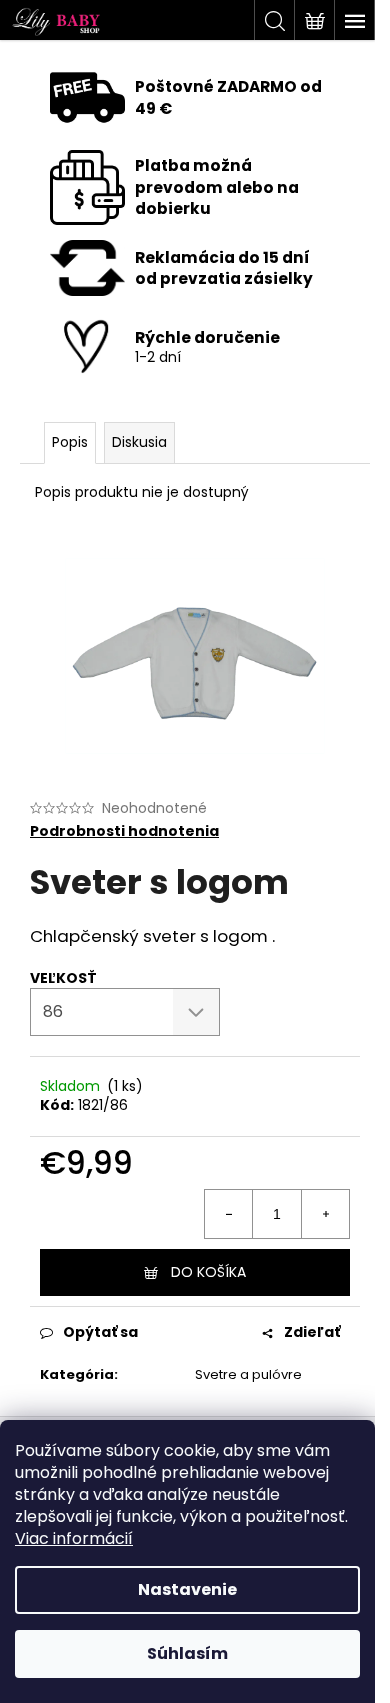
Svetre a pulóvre (248, 1374)
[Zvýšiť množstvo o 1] (325, 1214)
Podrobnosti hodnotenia (124, 831)
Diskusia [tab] (139, 442)
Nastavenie (187, 1589)
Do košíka (208, 1272)
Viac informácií (74, 1538)
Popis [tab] (70, 442)
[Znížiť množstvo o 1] (229, 1214)
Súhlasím (187, 1653)
